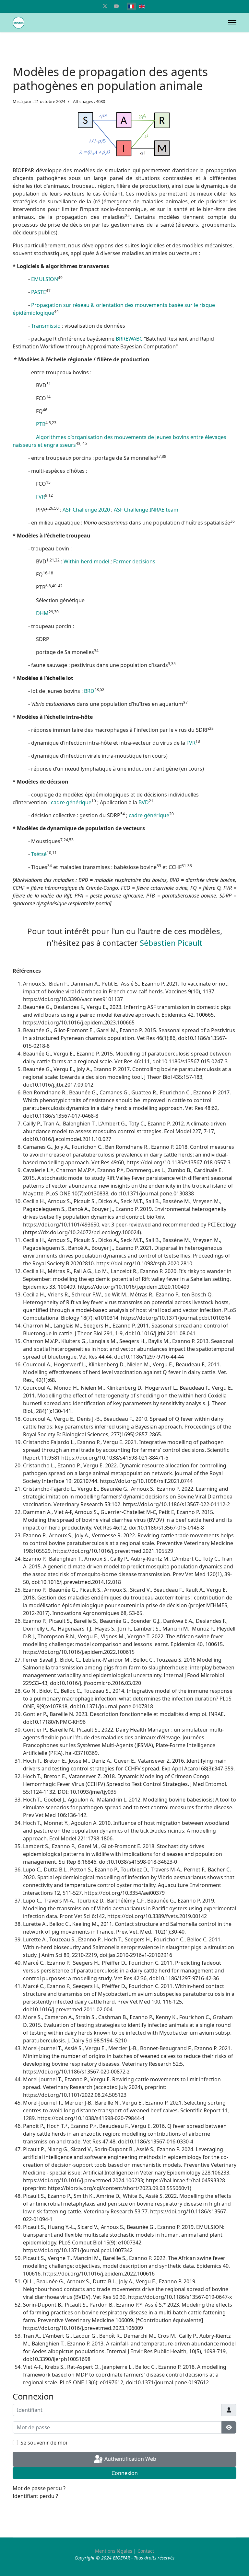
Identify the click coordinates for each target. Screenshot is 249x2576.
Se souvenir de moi (44, 2443)
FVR (41, 497)
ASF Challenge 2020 (86, 510)
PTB (41, 424)
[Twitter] (105, 6)
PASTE (39, 292)
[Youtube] (116, 6)
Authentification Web (130, 2459)
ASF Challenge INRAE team (146, 510)
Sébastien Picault (171, 943)
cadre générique (71, 802)
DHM (42, 613)
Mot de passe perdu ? (39, 2488)
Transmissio (46, 326)
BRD (89, 691)
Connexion (125, 2473)
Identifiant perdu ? (35, 2496)
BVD (144, 802)
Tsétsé (39, 854)
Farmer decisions (134, 561)
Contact (146, 2551)
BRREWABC (129, 339)
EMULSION (45, 279)
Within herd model (86, 561)
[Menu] (232, 23)
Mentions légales (114, 2551)
